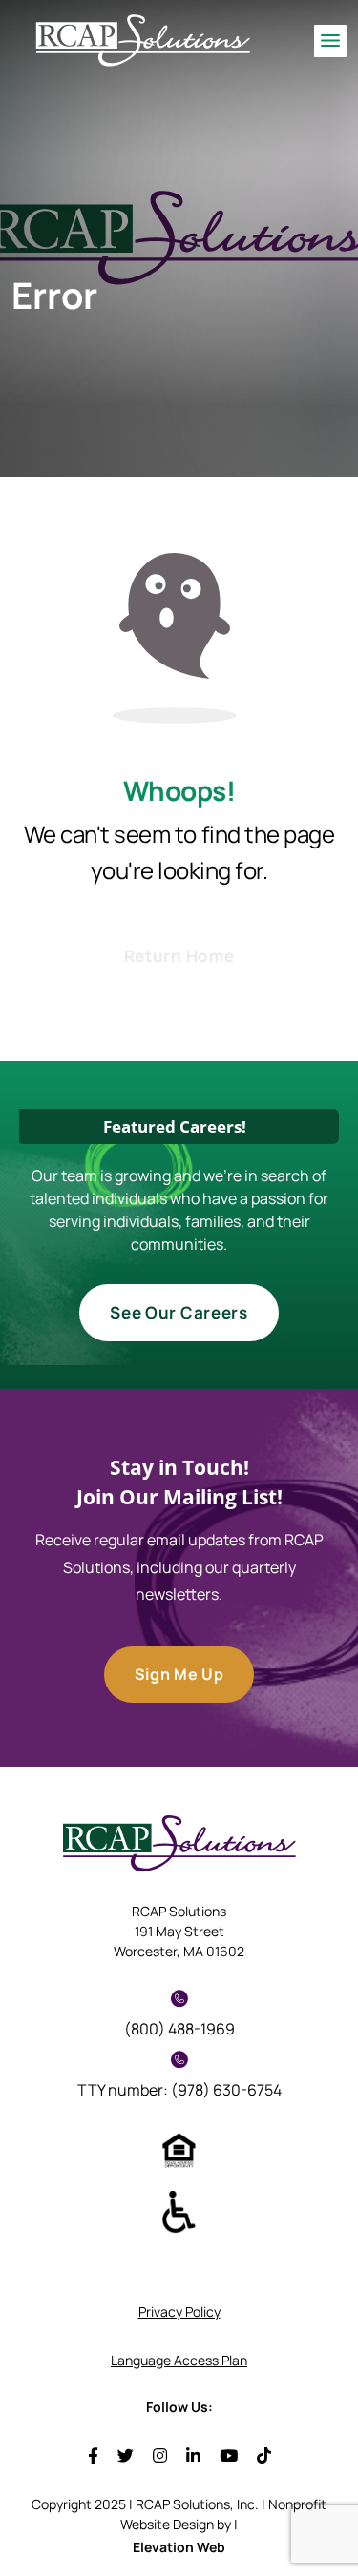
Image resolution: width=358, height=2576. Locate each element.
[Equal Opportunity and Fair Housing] (179, 2149)
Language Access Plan (179, 2360)
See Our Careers (179, 1312)
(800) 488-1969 (179, 2029)
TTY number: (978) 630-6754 (179, 2090)
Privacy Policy (179, 2311)
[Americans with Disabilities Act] (179, 2211)
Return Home (179, 956)
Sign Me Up (179, 1674)
